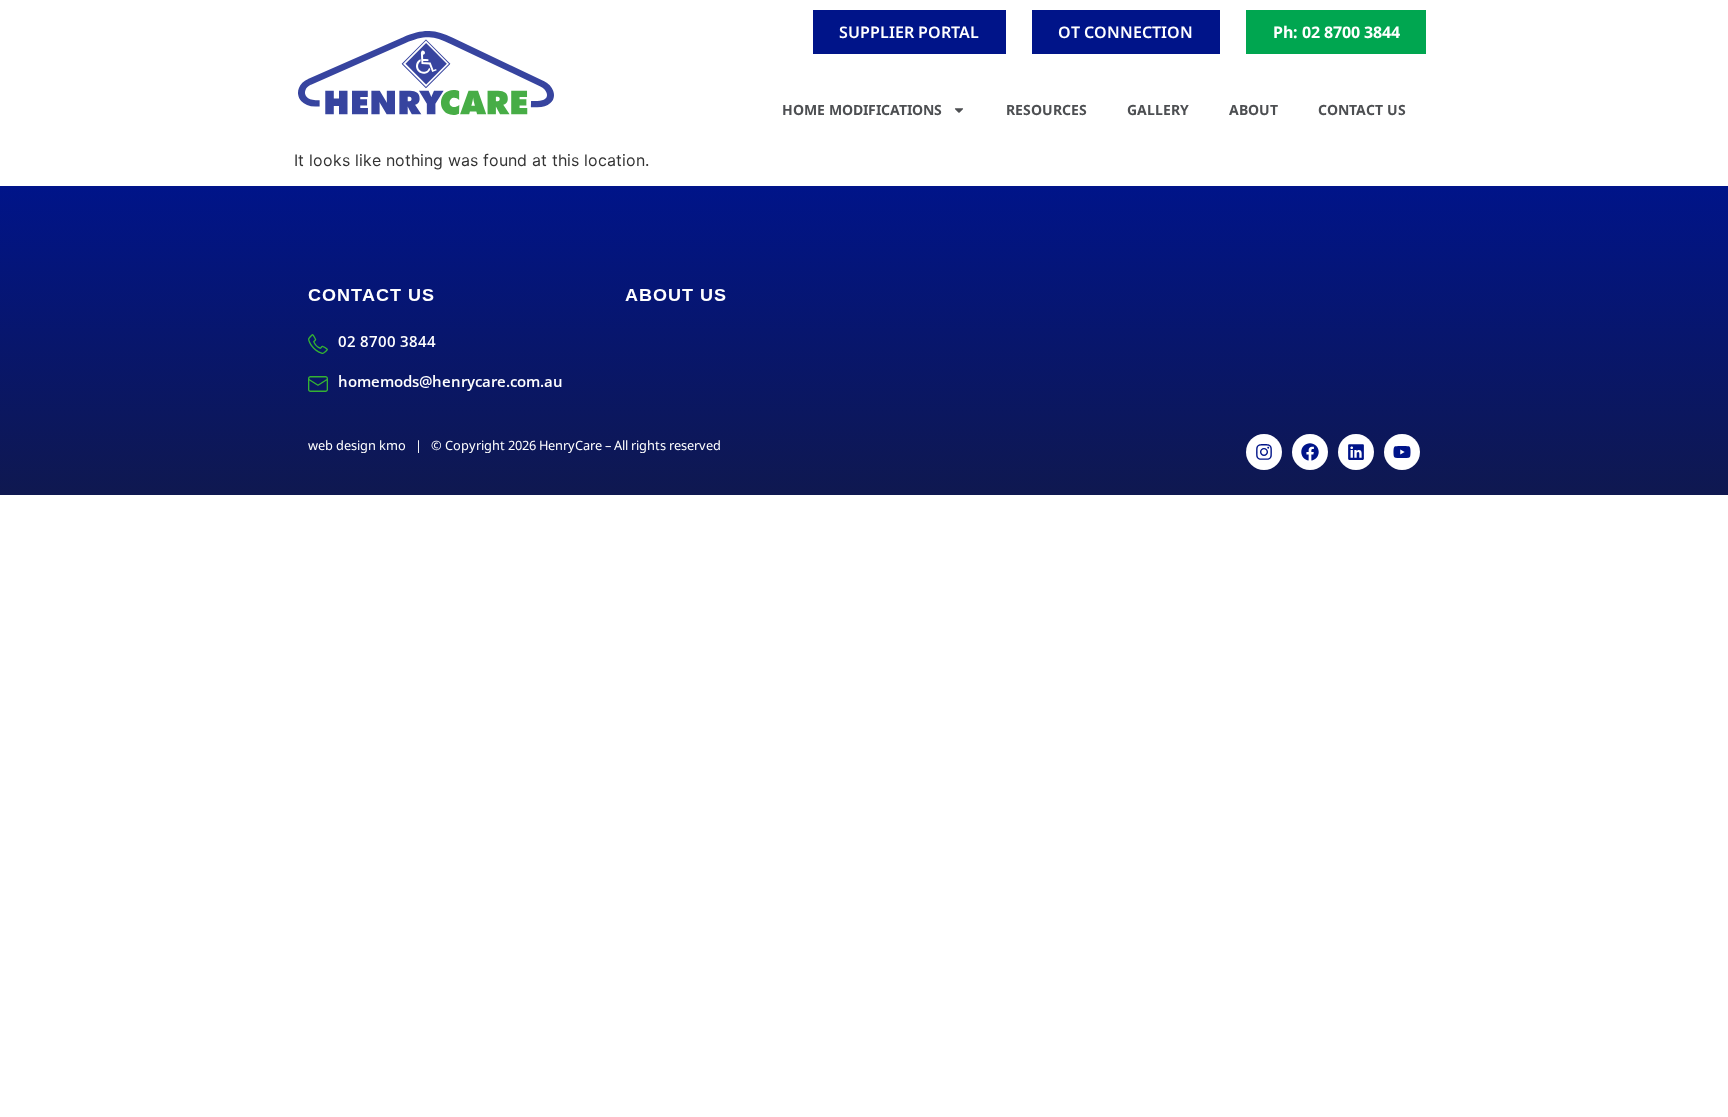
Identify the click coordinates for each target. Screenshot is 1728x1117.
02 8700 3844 (387, 341)
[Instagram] (1264, 452)
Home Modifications (862, 109)
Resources (1046, 109)
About (1253, 109)
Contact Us (1362, 109)
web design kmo (357, 445)
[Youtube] (1402, 452)
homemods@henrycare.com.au (450, 381)
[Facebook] (1310, 452)
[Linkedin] (1356, 452)
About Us (676, 295)
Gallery (1158, 109)
